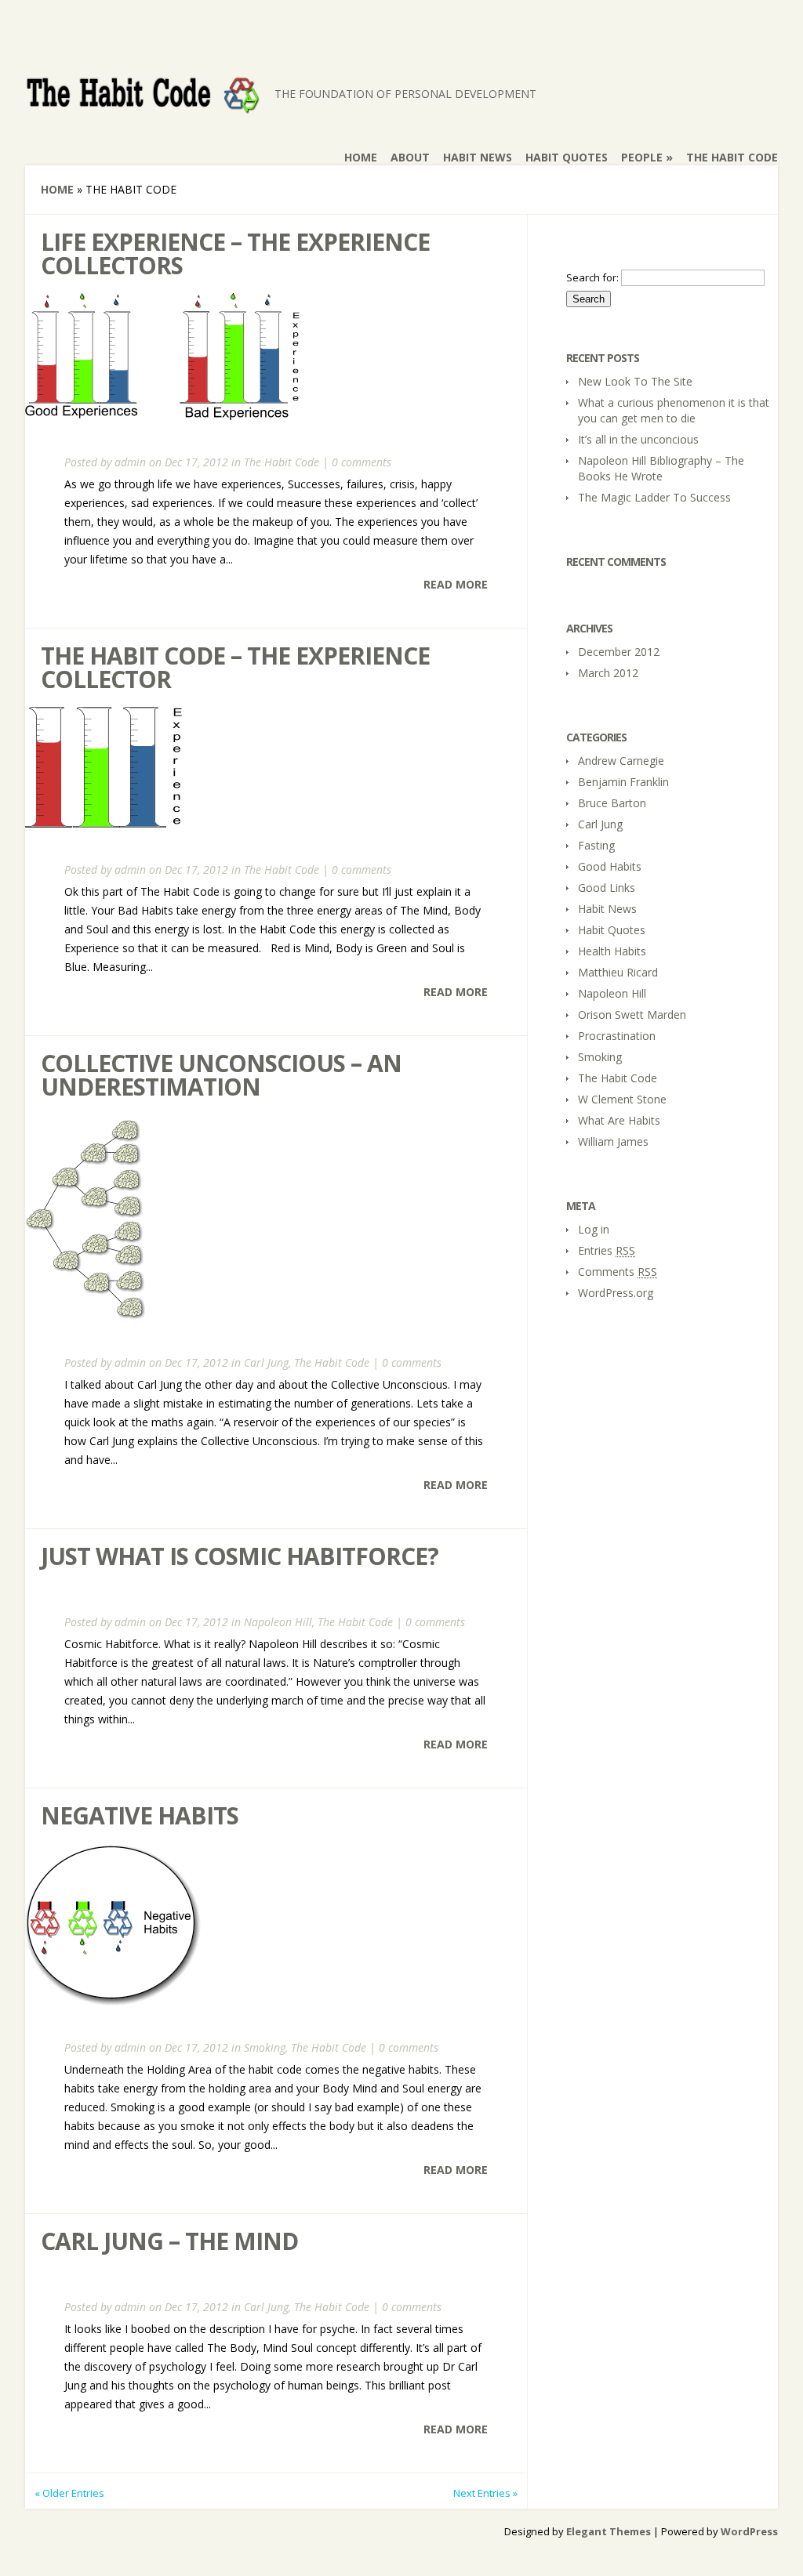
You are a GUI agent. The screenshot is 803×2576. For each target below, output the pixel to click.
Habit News (478, 157)
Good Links (607, 888)
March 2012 (608, 673)
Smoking (265, 2047)
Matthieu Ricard (618, 972)
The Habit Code (732, 157)
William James (613, 1141)
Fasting (596, 845)
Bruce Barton (612, 803)
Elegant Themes (609, 2531)
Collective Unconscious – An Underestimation (221, 1075)
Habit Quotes (567, 157)
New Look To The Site (635, 381)
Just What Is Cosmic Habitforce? (240, 1556)
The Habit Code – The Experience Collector (235, 667)
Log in (594, 1229)
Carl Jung (266, 1362)
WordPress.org (616, 1293)
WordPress (749, 2531)
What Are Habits (619, 1120)
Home (361, 157)
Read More (456, 584)
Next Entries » (485, 2493)
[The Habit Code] (143, 105)
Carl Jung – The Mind (169, 2241)
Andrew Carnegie (621, 761)
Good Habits (610, 866)
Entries (607, 1250)
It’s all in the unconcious (638, 439)
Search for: (592, 277)
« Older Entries (69, 2493)
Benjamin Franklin (623, 782)
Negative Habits (140, 1815)
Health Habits (612, 951)
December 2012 (619, 652)
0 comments (362, 462)
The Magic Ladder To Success (654, 497)
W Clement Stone (622, 1099)
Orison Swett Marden (632, 1014)
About (410, 157)
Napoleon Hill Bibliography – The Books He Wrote (661, 468)
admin (130, 462)
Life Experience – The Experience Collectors (235, 254)
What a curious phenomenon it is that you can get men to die (674, 410)
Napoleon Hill (278, 1622)
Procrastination (617, 1036)
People (647, 157)
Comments (618, 1272)
